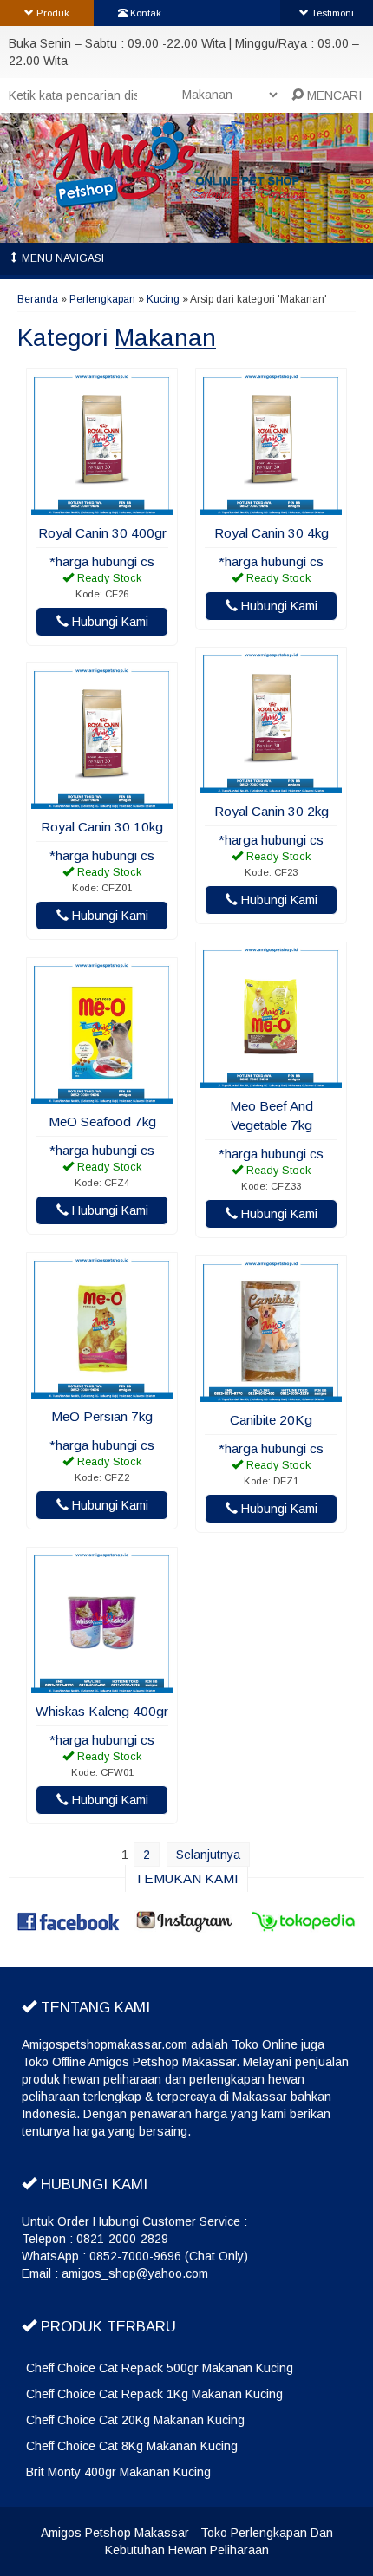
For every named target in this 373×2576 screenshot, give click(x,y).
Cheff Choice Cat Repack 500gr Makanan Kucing (160, 2368)
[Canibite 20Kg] (271, 1393)
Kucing (163, 299)
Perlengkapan (102, 299)
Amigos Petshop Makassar (115, 2533)
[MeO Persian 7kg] (102, 1390)
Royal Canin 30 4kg (272, 533)
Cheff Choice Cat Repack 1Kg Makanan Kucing (154, 2394)
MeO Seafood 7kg (102, 1122)
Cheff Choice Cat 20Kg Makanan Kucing (135, 2420)
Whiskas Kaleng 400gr (102, 1711)
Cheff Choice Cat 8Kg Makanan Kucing (132, 2446)
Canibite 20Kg (271, 1420)
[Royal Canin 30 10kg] (102, 800)
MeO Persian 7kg (102, 1416)
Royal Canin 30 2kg (272, 811)
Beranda (38, 299)
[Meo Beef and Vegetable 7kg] (271, 1079)
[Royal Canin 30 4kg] (271, 506)
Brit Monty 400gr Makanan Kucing (118, 2472)
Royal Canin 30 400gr (102, 533)
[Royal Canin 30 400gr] (102, 506)
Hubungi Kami (108, 622)
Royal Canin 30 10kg (102, 827)
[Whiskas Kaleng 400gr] (102, 1685)
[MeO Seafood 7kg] (102, 1095)
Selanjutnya (208, 1855)
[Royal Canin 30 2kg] (271, 785)
